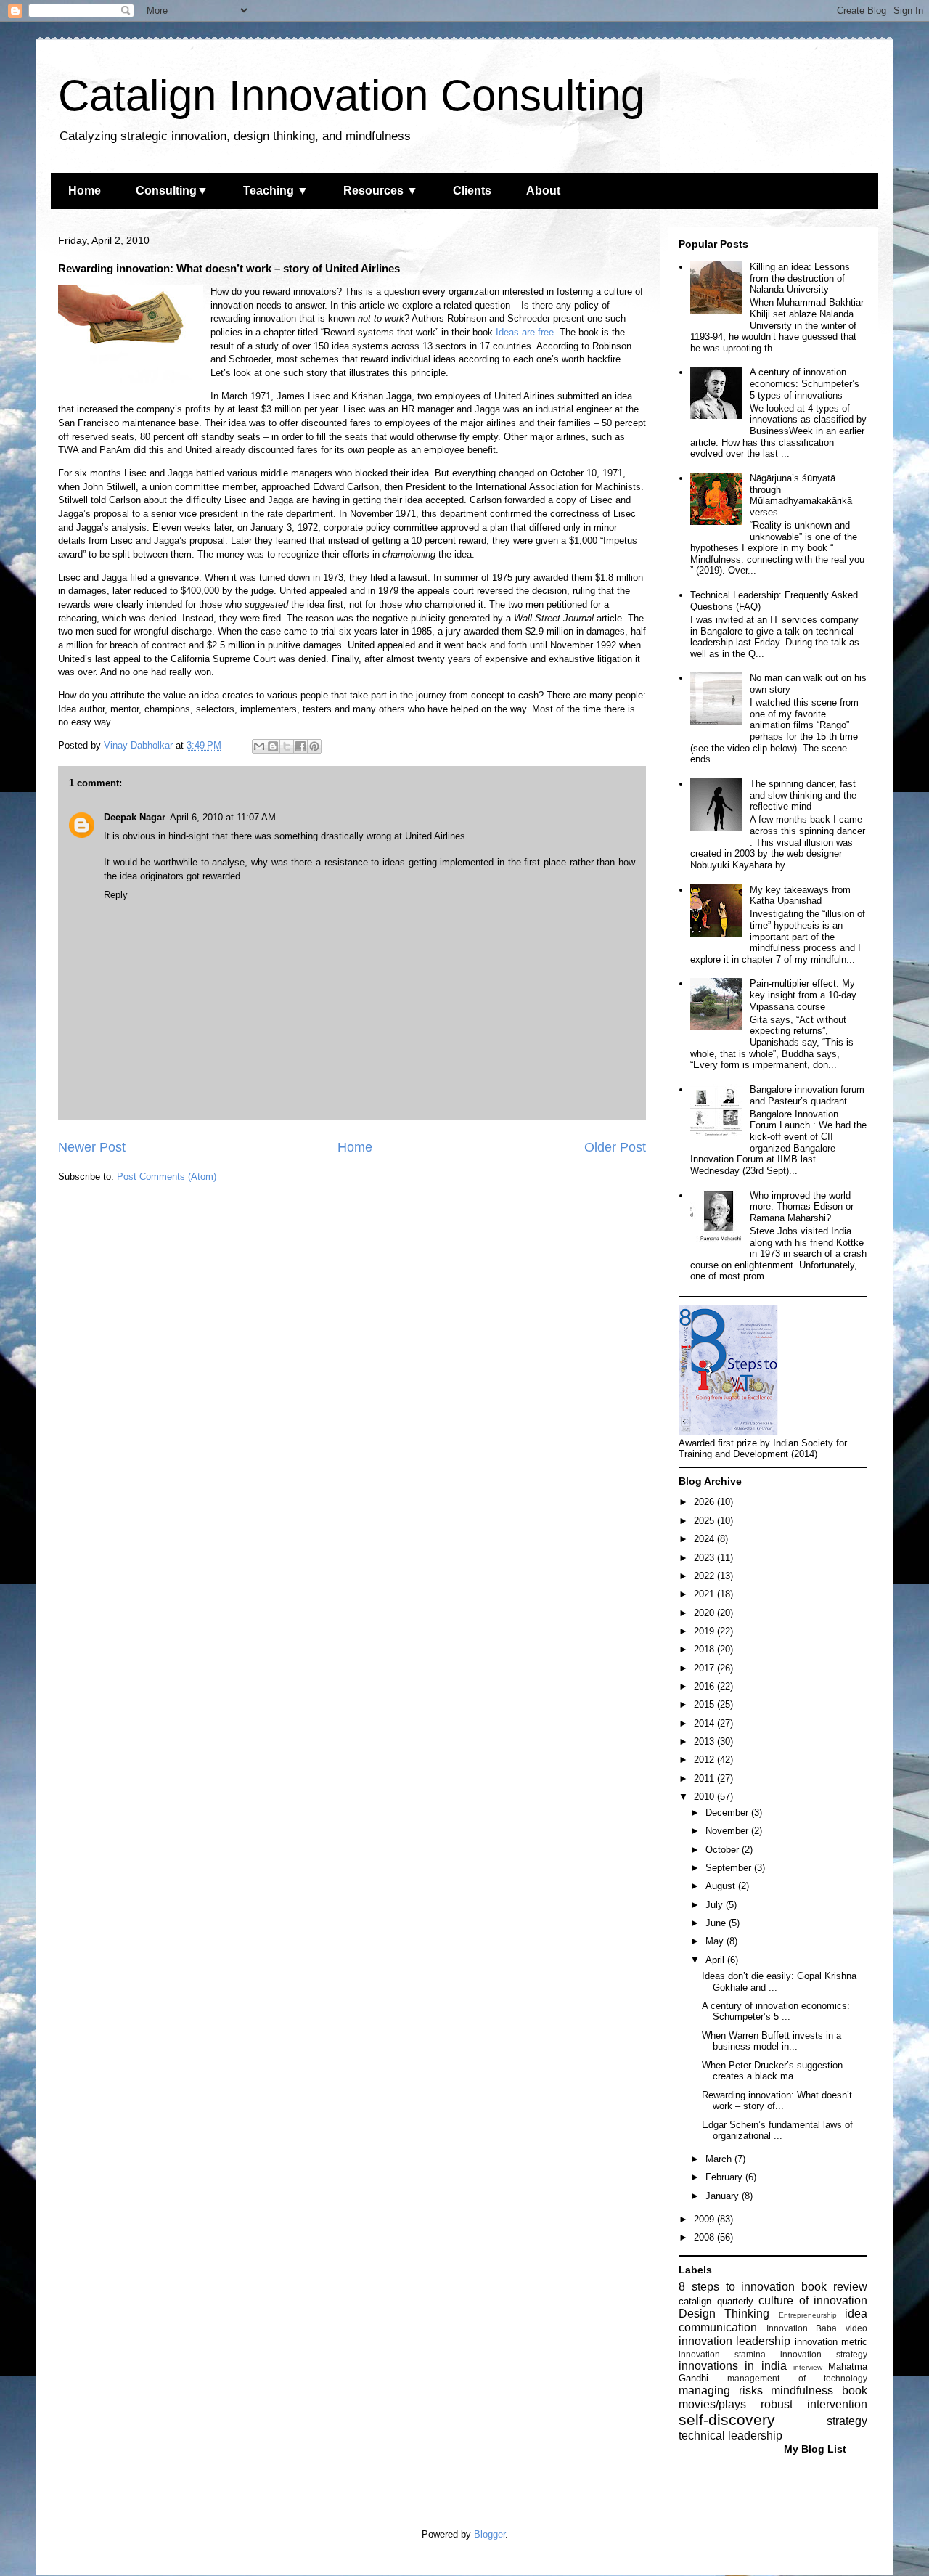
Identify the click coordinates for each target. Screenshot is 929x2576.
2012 (705, 1760)
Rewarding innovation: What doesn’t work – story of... (777, 2101)
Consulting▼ (172, 191)
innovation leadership (734, 2341)
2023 (705, 1558)
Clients (472, 191)
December (728, 1813)
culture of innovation (813, 2300)
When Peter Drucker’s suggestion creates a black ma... (772, 2071)
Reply (116, 895)
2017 (705, 1668)
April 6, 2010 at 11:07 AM (223, 817)
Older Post (615, 1147)
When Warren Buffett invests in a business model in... (772, 2041)
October (724, 1850)
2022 (705, 1576)
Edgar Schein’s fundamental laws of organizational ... (777, 2131)
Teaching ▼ (276, 191)
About (543, 191)
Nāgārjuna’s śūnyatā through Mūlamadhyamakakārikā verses (801, 495)
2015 (705, 1704)
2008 (705, 2237)
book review (834, 2287)
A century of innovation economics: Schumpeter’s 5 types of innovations (805, 383)
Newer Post (92, 1147)
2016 (705, 1686)
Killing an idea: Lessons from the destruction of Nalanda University (800, 278)
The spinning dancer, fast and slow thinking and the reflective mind (803, 795)
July (716, 1905)
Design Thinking (724, 2314)
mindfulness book (819, 2390)
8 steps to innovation (737, 2287)
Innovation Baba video (817, 2328)
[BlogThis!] (273, 746)
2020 (705, 1613)
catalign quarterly (716, 2301)
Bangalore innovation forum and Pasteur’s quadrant (807, 1095)
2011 (705, 1778)
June (717, 1923)
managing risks (721, 2390)
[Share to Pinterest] (314, 746)
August (722, 1886)
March (720, 2159)
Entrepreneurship (808, 2315)
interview (808, 2367)
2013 (705, 1741)
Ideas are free (525, 332)
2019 (705, 1631)
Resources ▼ (381, 191)
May (716, 1941)
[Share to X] (287, 746)
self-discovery (727, 2420)
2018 (705, 1649)
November (728, 1831)
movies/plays (712, 2404)
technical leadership (730, 2436)
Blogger (490, 2534)
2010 (705, 1797)
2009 (705, 2219)
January (724, 2196)
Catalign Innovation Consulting (351, 95)
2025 (705, 1521)
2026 (705, 1502)
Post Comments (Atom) (167, 1177)
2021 (705, 1594)
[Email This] (259, 746)
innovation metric (831, 2342)
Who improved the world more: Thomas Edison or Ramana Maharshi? (802, 1207)
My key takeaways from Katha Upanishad (800, 896)
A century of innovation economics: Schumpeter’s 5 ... (776, 2012)
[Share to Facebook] (300, 746)
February (725, 2177)
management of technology (797, 2378)
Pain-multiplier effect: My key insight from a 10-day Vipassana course (803, 995)
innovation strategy (824, 2354)
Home (85, 191)
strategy (847, 2421)
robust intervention (814, 2404)
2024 (705, 1539)
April (716, 1960)
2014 (705, 1723)
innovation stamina (722, 2354)
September (730, 1868)
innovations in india (733, 2366)
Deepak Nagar (135, 817)
